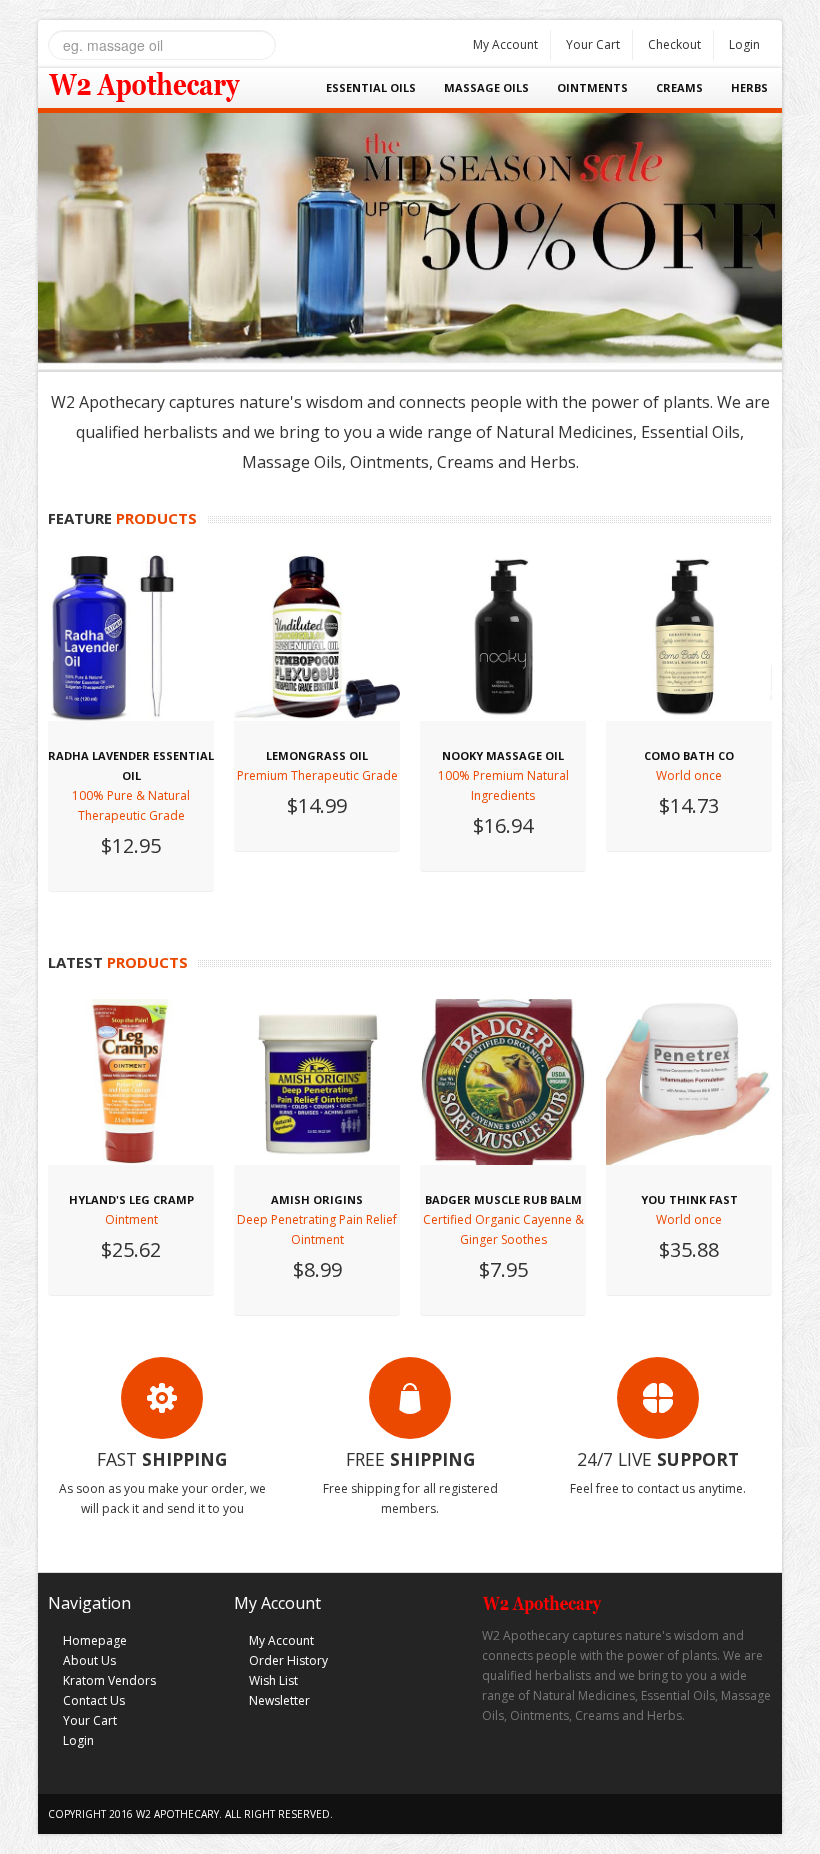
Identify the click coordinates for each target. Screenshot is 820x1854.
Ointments (592, 87)
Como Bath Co (689, 755)
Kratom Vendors (109, 1680)
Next (767, 236)
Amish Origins (317, 1199)
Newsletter (279, 1700)
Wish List (273, 1680)
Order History (288, 1660)
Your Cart (593, 44)
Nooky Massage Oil (503, 755)
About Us (89, 1660)
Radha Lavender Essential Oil (131, 765)
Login (744, 44)
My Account (505, 44)
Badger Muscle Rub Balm (503, 1199)
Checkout (674, 44)
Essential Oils (371, 87)
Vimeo (613, 1770)
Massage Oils (486, 87)
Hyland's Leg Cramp (131, 1199)
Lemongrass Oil (317, 755)
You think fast (689, 1199)
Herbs (749, 87)
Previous (53, 236)
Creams (679, 87)
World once (689, 775)
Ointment (131, 1219)
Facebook (496, 1770)
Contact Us (94, 1700)
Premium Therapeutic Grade (317, 775)
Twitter (535, 1770)
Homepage (95, 1640)
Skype (574, 1770)
